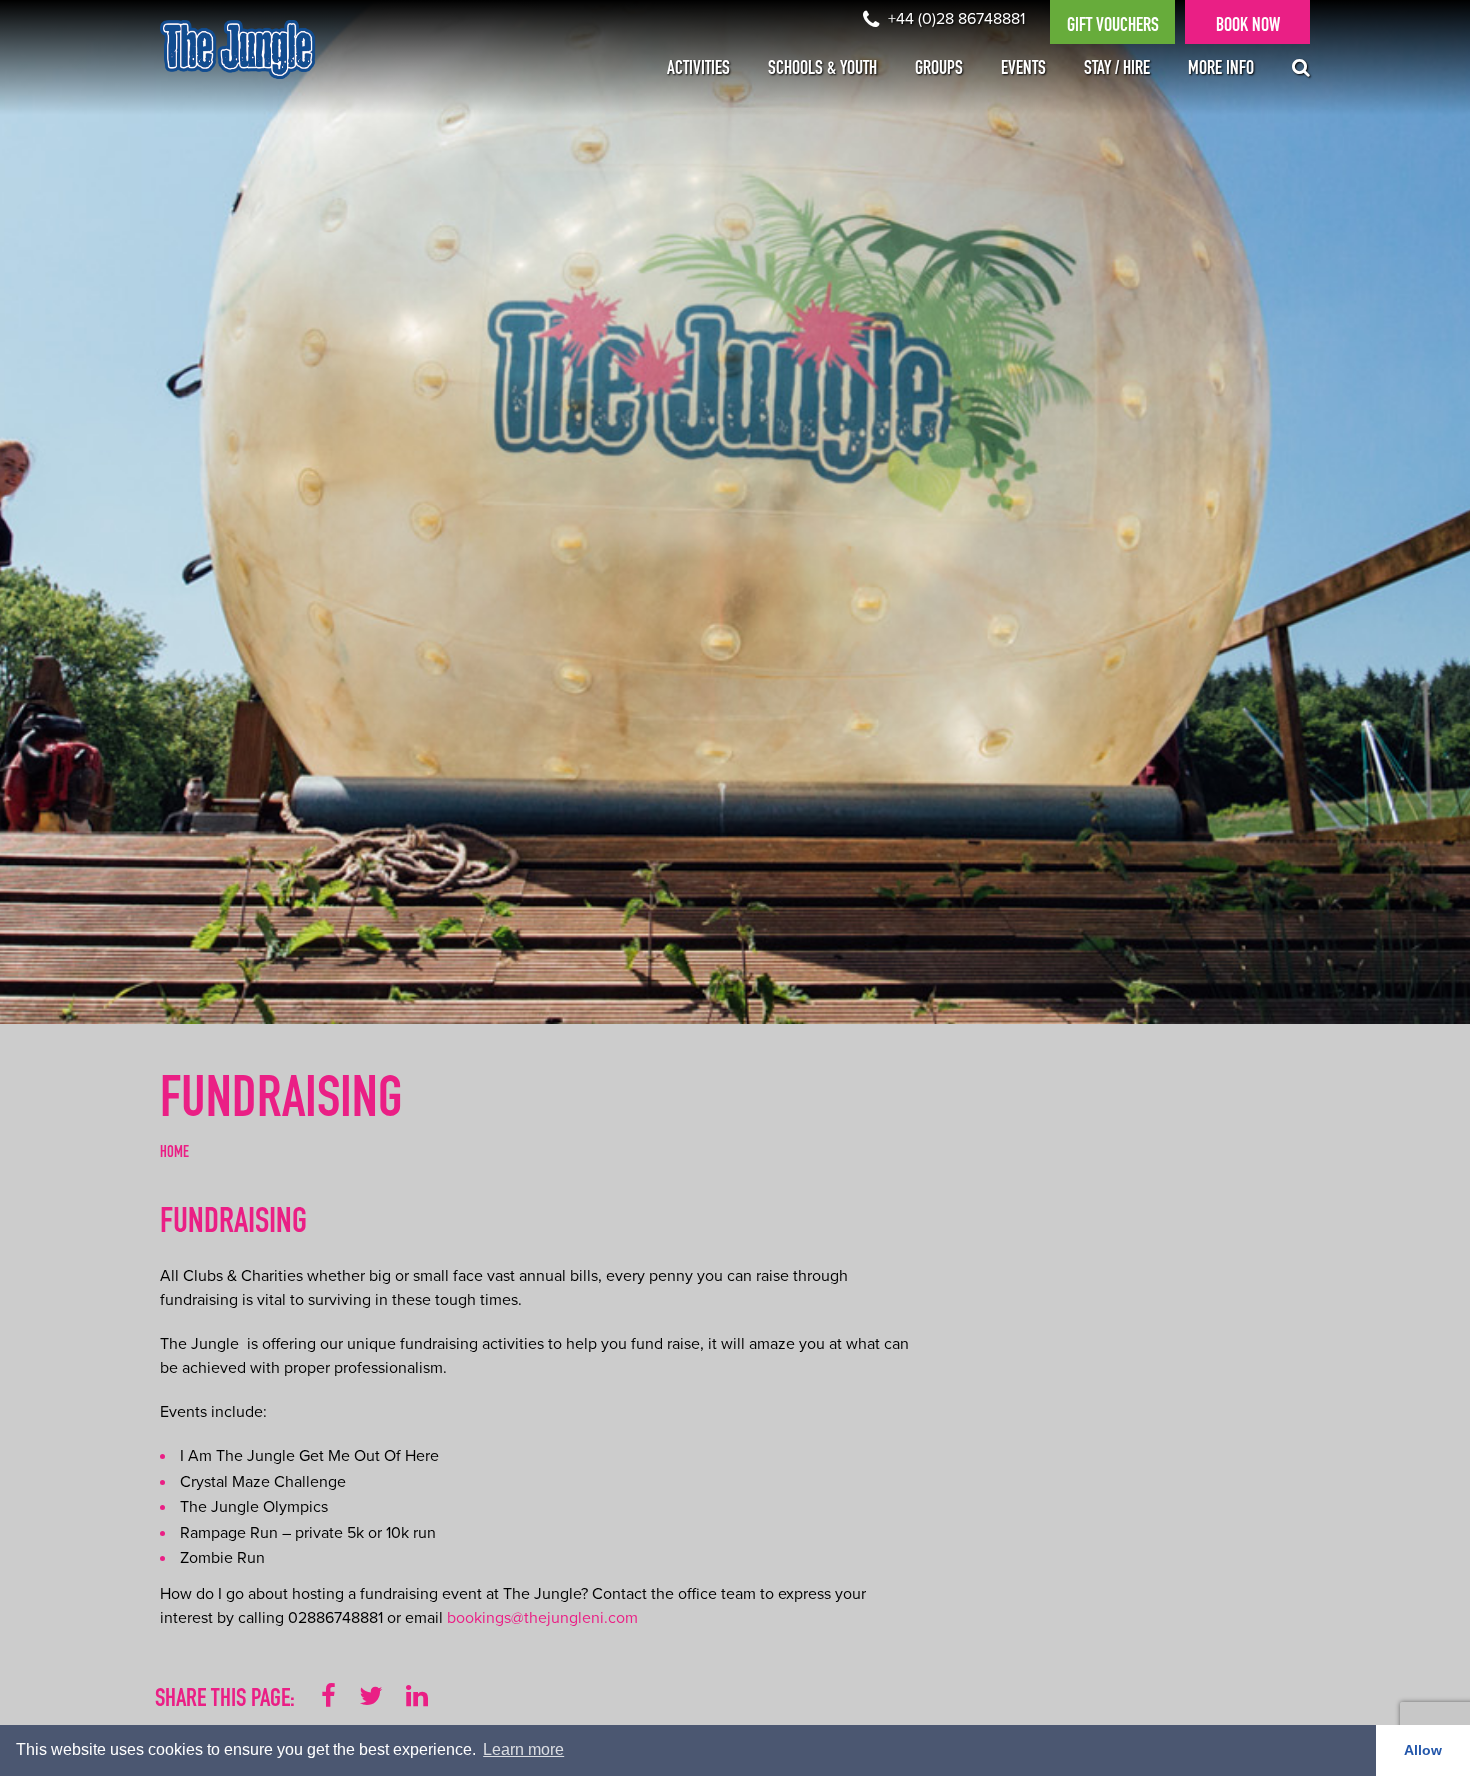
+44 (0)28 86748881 (954, 19)
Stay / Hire (1117, 70)
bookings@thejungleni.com (542, 1618)
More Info (1221, 70)
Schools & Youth (822, 70)
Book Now (1248, 27)
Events (1023, 70)
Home (174, 1154)
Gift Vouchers (1113, 27)
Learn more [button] (523, 1749)
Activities (698, 70)
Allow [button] (1423, 1750)
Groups (939, 70)
